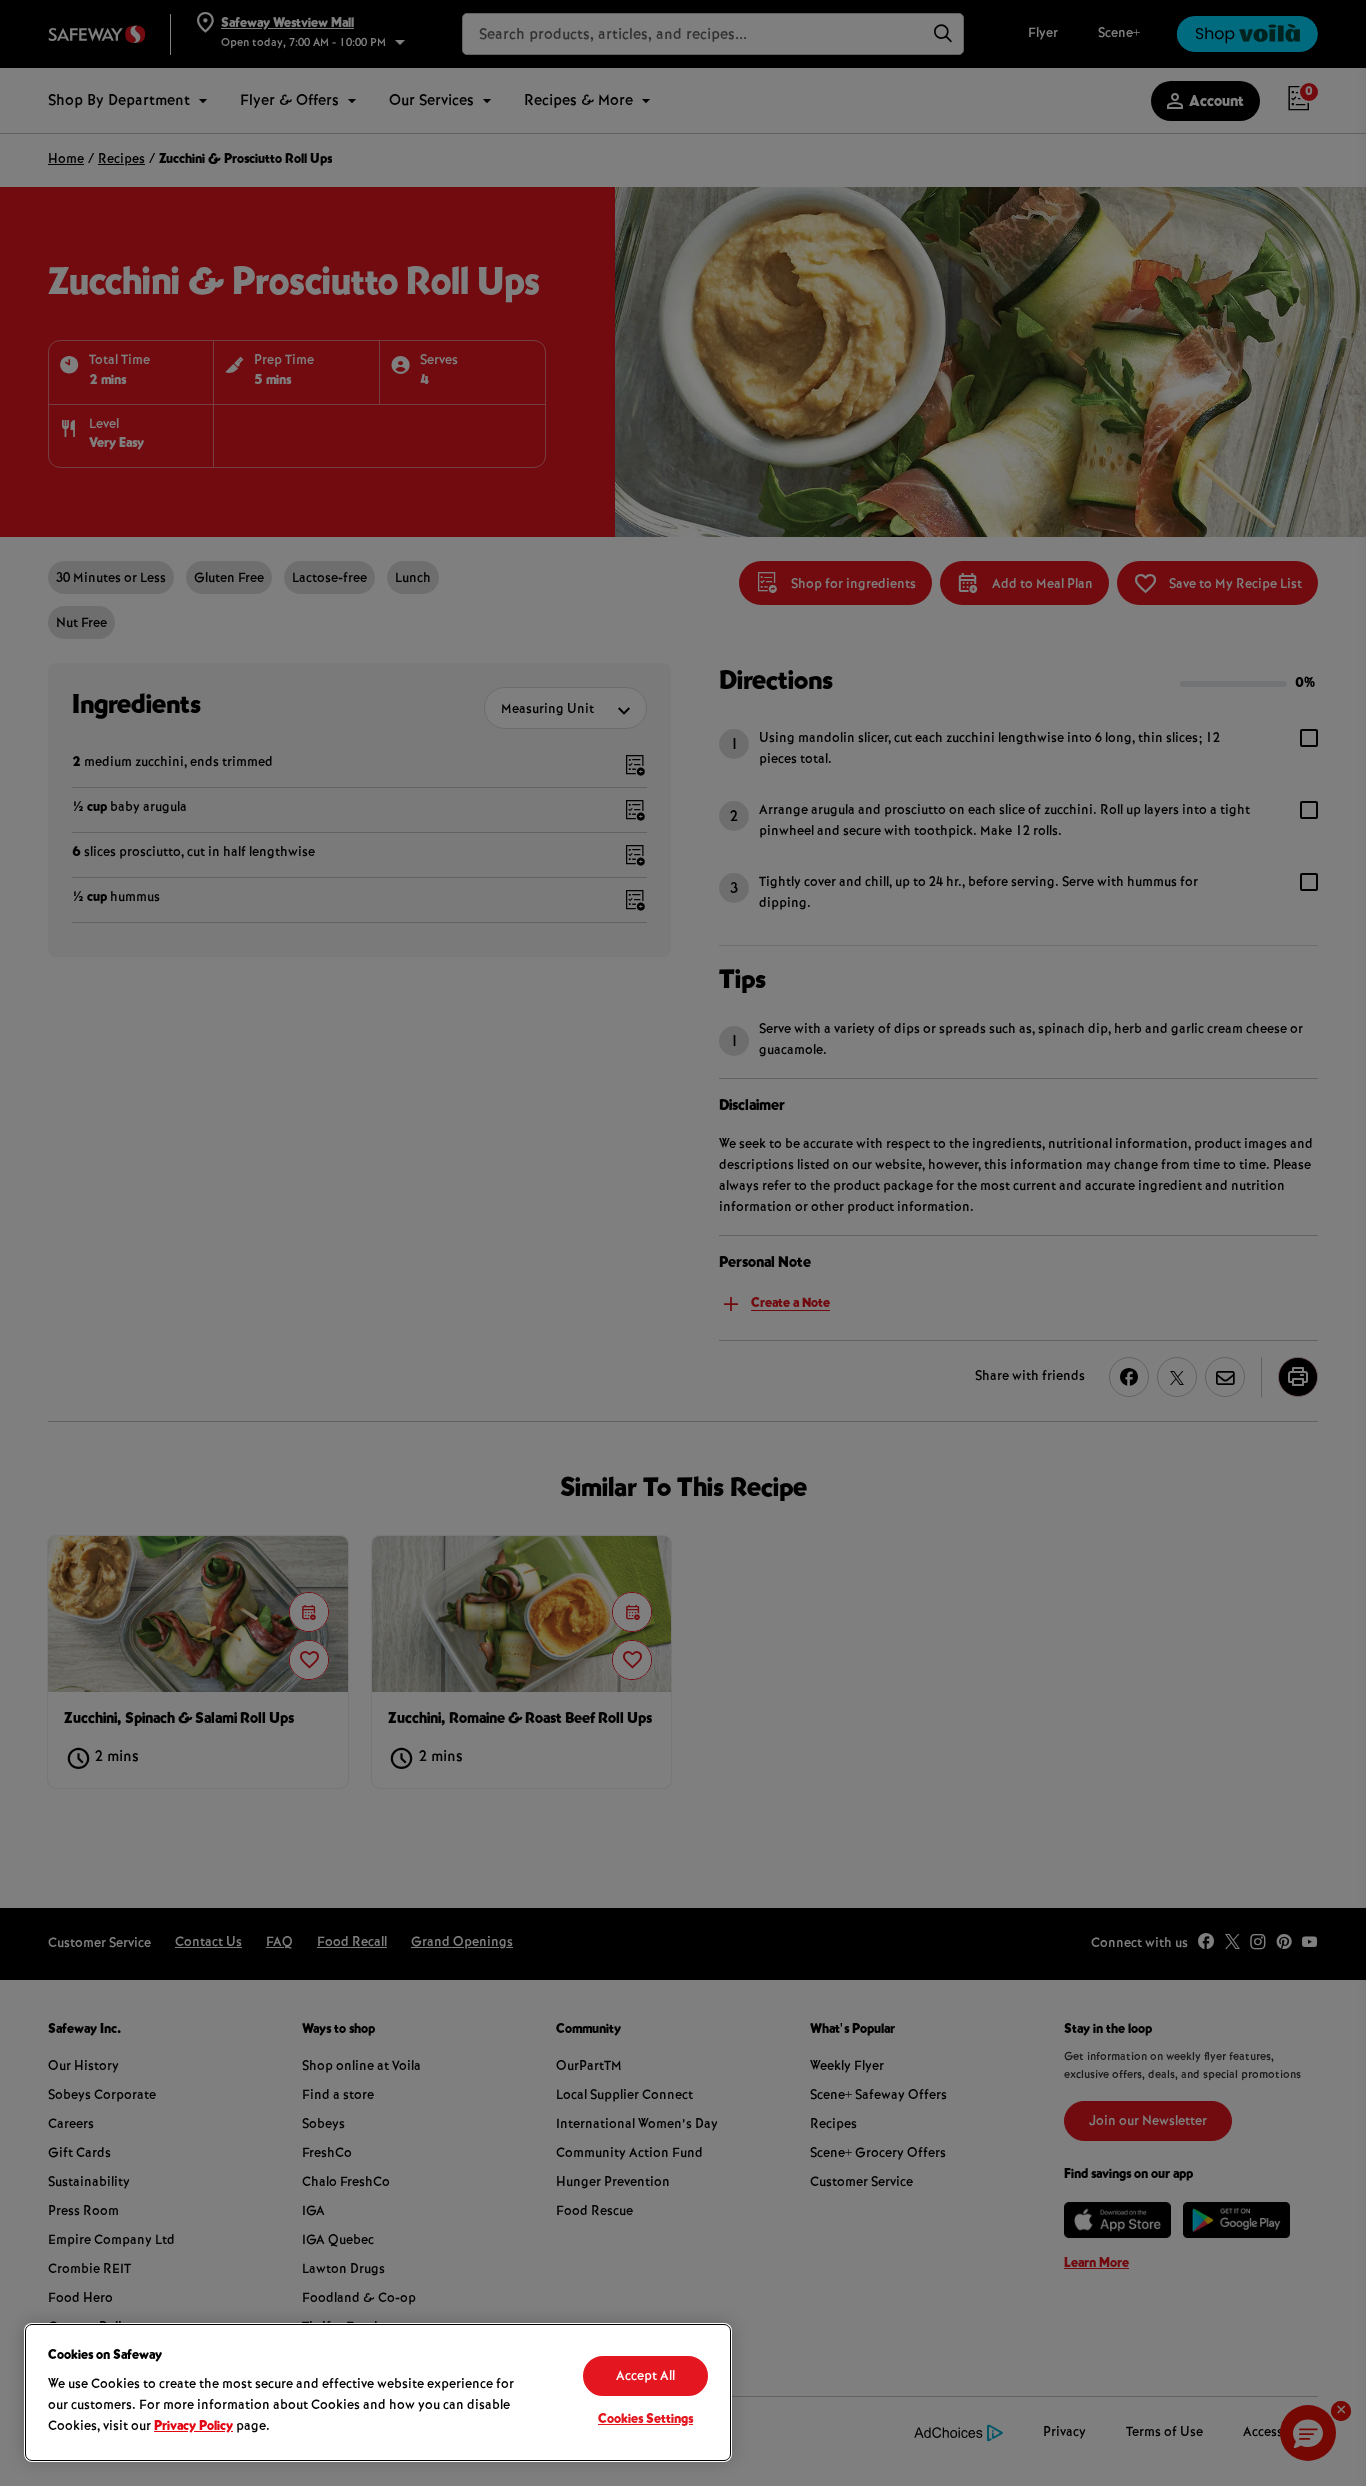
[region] (378, 2392)
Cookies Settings (645, 2420)
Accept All (645, 2377)
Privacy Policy (193, 2427)
